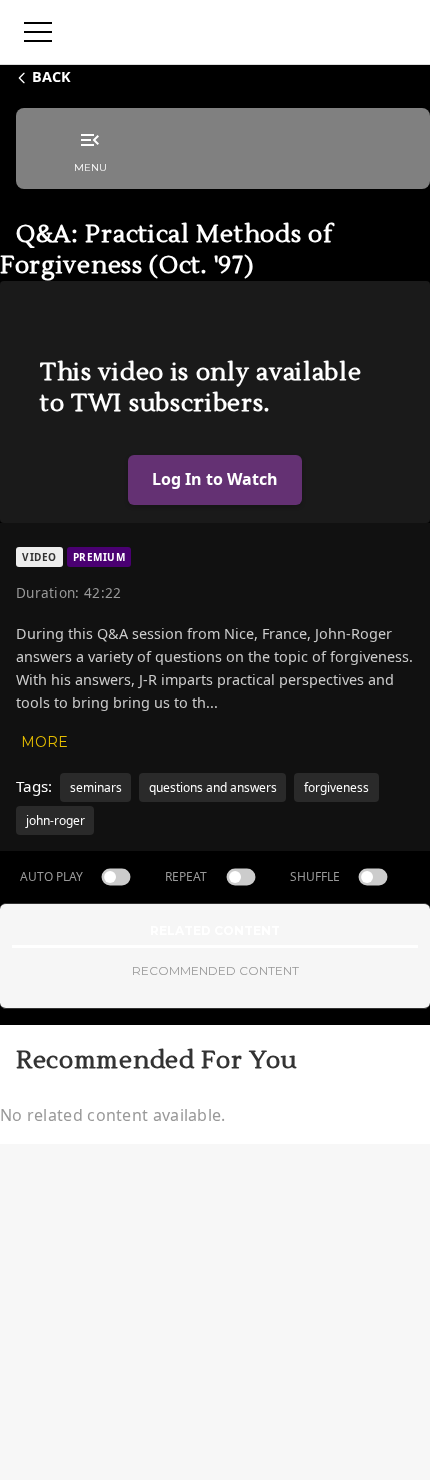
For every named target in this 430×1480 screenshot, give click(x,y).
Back (51, 76)
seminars (96, 787)
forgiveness (336, 787)
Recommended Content (215, 970)
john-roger (55, 820)
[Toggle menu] (38, 32)
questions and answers (213, 787)
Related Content (215, 930)
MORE (44, 742)
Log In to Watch (215, 479)
